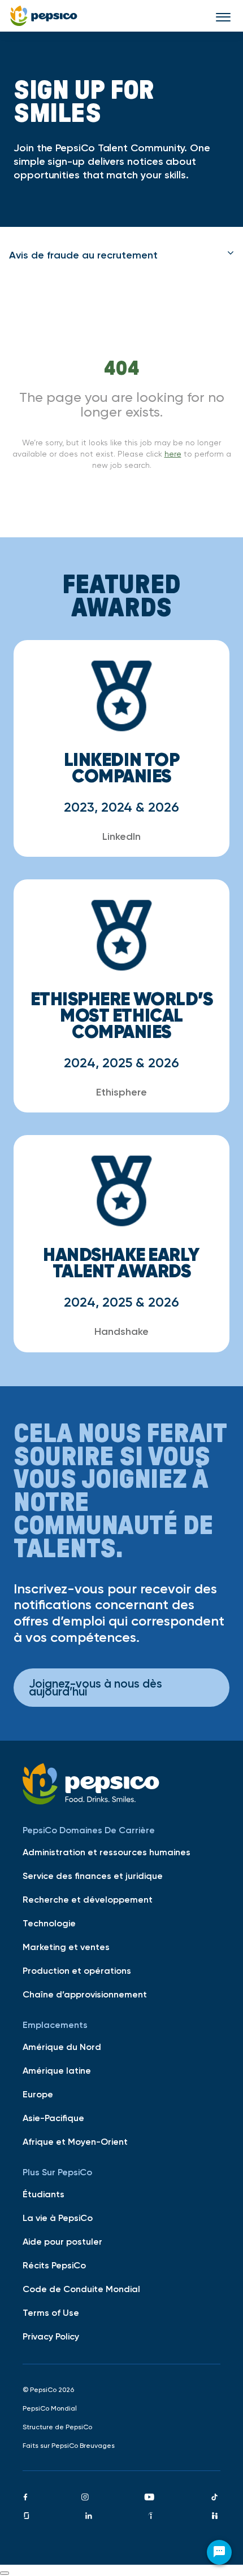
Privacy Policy (51, 2336)
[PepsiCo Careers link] (44, 16)
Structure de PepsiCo (57, 2427)
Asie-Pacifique (53, 2118)
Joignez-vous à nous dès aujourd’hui (96, 1687)
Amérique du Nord (62, 2047)
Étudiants (44, 2194)
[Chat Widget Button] (219, 2552)
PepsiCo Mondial (50, 2408)
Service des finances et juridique (93, 1876)
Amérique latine (57, 2070)
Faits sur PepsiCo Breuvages (69, 2446)
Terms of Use (51, 2312)
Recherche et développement (88, 1899)
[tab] (121, 255)
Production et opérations (77, 1970)
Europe (38, 2094)
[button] (121, 255)
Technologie (49, 1923)
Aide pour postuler (62, 2241)
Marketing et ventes (66, 1947)
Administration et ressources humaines (107, 1852)
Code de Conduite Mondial (81, 2289)
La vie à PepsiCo (58, 2218)
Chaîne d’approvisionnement (85, 1994)
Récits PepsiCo (54, 2265)
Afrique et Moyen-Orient (75, 2141)
